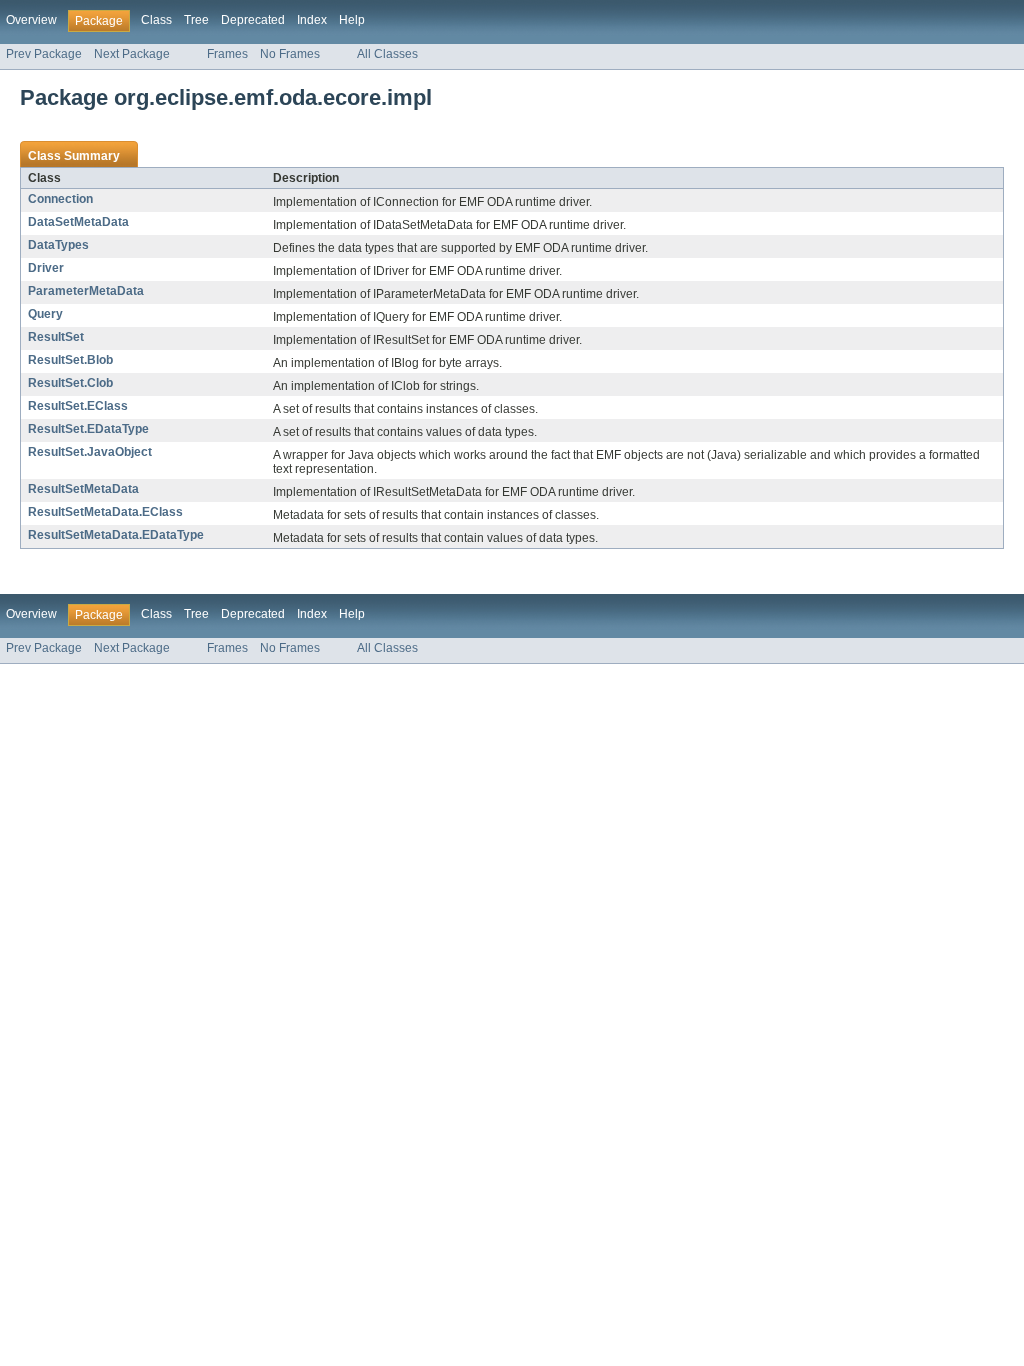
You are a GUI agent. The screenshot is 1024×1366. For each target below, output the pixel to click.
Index (312, 20)
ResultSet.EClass (78, 406)
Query (45, 314)
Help (352, 20)
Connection (60, 199)
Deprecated (253, 20)
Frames (227, 54)
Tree (196, 20)
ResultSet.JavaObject (90, 452)
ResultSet (56, 337)
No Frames (290, 54)
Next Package (132, 54)
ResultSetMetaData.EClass (105, 512)
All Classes (387, 54)
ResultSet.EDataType (88, 429)
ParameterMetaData (86, 291)
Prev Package (44, 54)
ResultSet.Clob (70, 383)
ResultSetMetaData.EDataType (116, 535)
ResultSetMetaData (83, 489)
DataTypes (58, 245)
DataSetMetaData (78, 222)
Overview (31, 20)
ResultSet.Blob (70, 360)
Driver (46, 268)
